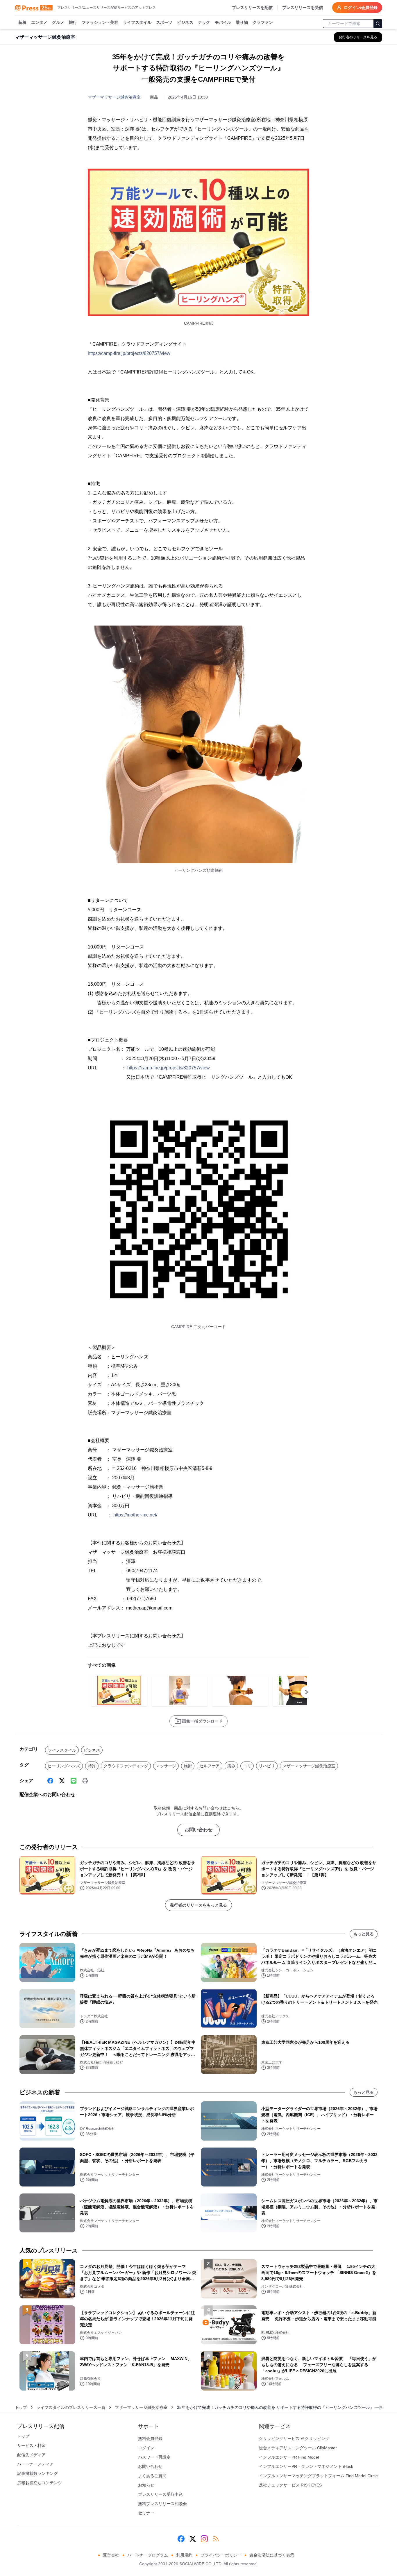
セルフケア (210, 1766)
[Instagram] (204, 2539)
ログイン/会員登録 (361, 8)
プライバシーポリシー (221, 2555)
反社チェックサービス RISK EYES (290, 2485)
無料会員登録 (150, 2439)
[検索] (378, 24)
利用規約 (184, 2555)
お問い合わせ (199, 1830)
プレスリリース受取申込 (160, 2494)
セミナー (146, 2513)
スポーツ (164, 22)
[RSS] (216, 2539)
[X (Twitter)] (62, 1781)
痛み (231, 1766)
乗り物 (242, 22)
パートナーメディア (35, 2464)
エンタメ (39, 22)
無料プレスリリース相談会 (162, 2504)
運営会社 (111, 2555)
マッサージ (166, 1766)
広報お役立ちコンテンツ (40, 2483)
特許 (92, 1766)
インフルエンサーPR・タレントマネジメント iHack (306, 2466)
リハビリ (267, 1766)
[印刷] (85, 1781)
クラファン (263, 22)
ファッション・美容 (100, 22)
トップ (21, 2407)
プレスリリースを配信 (252, 8)
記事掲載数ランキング (37, 2473)
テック (204, 22)
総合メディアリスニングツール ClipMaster (298, 2448)
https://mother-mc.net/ (135, 1515)
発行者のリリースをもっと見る (199, 1905)
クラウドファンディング (126, 1766)
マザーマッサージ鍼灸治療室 (114, 97)
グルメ (58, 22)
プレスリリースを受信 (303, 8)
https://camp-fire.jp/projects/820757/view (129, 353)
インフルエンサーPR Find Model (289, 2457)
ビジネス (185, 22)
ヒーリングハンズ (64, 1766)
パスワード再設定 (154, 2457)
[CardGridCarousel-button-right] (307, 1692)
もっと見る (364, 1934)
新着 (22, 22)
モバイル (223, 22)
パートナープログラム (148, 2555)
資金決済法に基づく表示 (272, 2555)
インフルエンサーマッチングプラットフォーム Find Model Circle (318, 2476)
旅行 (73, 22)
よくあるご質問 (152, 2476)
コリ (247, 1766)
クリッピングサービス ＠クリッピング (294, 2439)
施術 (188, 1766)
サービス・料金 (31, 2445)
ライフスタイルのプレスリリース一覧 (71, 2407)
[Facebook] (50, 1781)
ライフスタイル (137, 22)
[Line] (74, 1781)
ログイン (146, 2448)
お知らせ (146, 2485)
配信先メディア (31, 2455)
